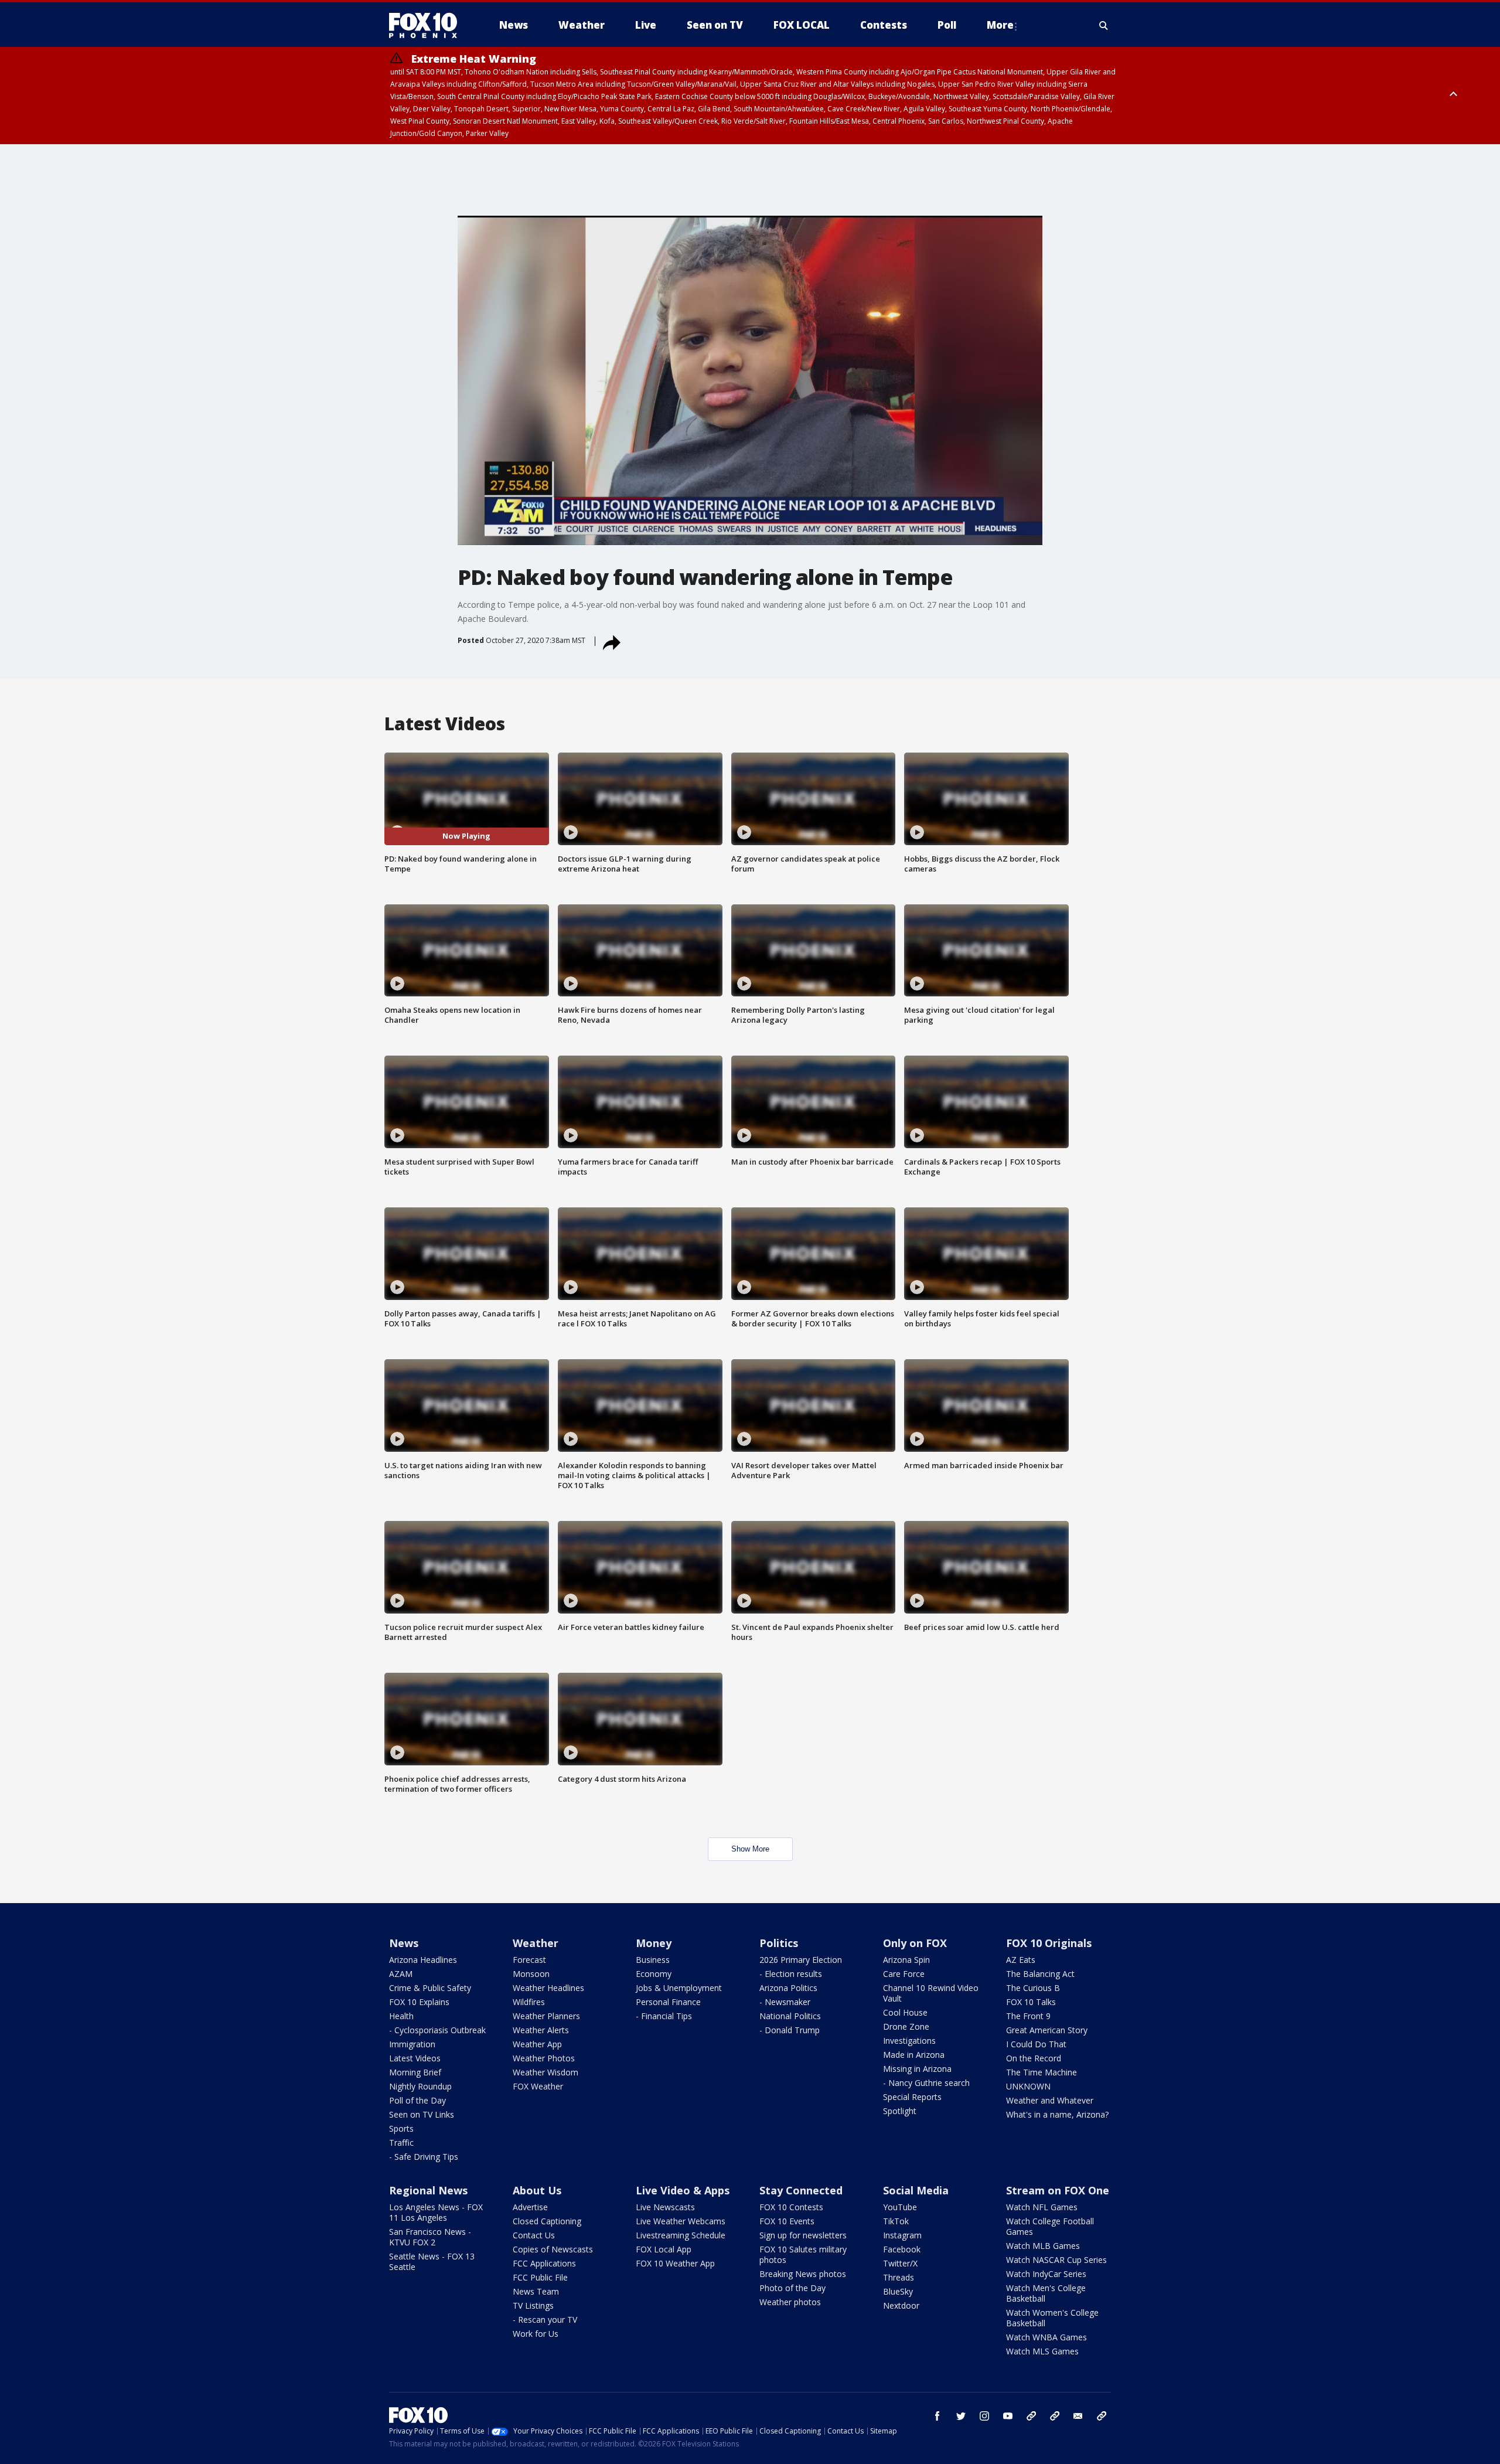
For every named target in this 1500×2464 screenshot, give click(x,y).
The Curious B (1033, 1988)
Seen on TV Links (422, 2114)
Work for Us (536, 2334)
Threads (899, 2277)
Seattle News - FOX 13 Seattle (432, 2261)
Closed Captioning (547, 2221)
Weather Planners (546, 2016)
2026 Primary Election (801, 1960)
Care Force (904, 1974)
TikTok (896, 2221)
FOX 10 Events (787, 2221)
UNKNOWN (1028, 2086)
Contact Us (534, 2235)
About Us (537, 2190)
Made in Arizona (914, 2055)
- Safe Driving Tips (424, 2157)
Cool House (905, 2012)
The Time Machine (1042, 2072)
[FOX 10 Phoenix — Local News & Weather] (428, 25)
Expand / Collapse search (1104, 25)
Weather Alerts (541, 2030)
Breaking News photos (803, 2274)
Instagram (902, 2235)
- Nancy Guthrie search (926, 2083)
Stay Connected (801, 2190)
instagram (984, 2416)
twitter (961, 2416)
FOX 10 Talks (1031, 2002)
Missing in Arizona (917, 2069)
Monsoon (531, 1974)
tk (1031, 2416)
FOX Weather (538, 2086)
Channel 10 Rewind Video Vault (931, 1993)
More (1000, 25)
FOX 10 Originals (1049, 1943)
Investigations (909, 2041)
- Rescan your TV (545, 2320)
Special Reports (912, 2097)
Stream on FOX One (1058, 2190)
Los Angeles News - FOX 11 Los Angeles (436, 2212)
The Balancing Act (1040, 1974)
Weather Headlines (548, 1988)
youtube (1008, 2416)
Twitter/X (900, 2263)
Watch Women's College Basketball (1052, 2318)
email (1078, 2416)
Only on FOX (915, 1943)
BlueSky (898, 2291)
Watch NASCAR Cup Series (1056, 2260)
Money (654, 1943)
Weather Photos (544, 2058)
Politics (779, 1943)
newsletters (1102, 2416)
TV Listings (533, 2305)
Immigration (412, 2044)
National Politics (790, 2016)
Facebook (902, 2249)
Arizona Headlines (423, 1960)
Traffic (401, 2143)
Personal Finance (668, 2002)
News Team (536, 2291)
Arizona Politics (788, 1988)
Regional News (428, 2190)
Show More (750, 1849)
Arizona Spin (906, 1960)
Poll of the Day (417, 2100)
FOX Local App (664, 2249)
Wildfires (529, 2002)
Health (401, 2016)
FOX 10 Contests (791, 2207)
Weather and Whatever (1050, 2100)
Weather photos (790, 2302)
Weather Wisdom (546, 2072)
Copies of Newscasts (553, 2249)
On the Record (1034, 2058)
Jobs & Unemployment (679, 1988)
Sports (401, 2128)
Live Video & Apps (683, 2190)
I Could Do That (1036, 2044)
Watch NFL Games (1042, 2207)
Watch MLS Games (1042, 2351)
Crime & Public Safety (430, 1988)
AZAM (401, 1974)
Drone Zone (906, 2026)
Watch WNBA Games (1046, 2337)
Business (653, 1960)
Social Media (916, 2190)
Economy (654, 1974)
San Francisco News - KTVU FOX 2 (430, 2237)
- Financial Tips (664, 2016)
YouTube (900, 2207)
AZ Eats (1021, 1960)
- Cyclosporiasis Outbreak (437, 2030)
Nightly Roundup (420, 2086)
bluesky (1055, 2416)
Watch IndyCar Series (1046, 2274)
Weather (536, 1943)
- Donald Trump (790, 2030)
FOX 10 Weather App (675, 2263)
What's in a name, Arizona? (1057, 2114)
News (404, 1943)
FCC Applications (544, 2263)
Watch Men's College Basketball (1046, 2293)
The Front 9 (1028, 2016)
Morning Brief (415, 2072)
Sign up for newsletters (803, 2235)
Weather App (537, 2044)
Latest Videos (415, 2058)
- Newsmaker (785, 2002)
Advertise (530, 2207)
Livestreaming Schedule (681, 2235)
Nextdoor (901, 2305)
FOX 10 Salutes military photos (803, 2254)
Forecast (529, 1960)
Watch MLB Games (1043, 2246)
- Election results (791, 1974)
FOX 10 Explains (419, 2002)
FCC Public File (540, 2277)
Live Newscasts (665, 2207)
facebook (937, 2416)
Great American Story (1047, 2030)
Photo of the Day (792, 2288)
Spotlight (900, 2111)
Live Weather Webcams (681, 2221)
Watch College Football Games (1050, 2226)
